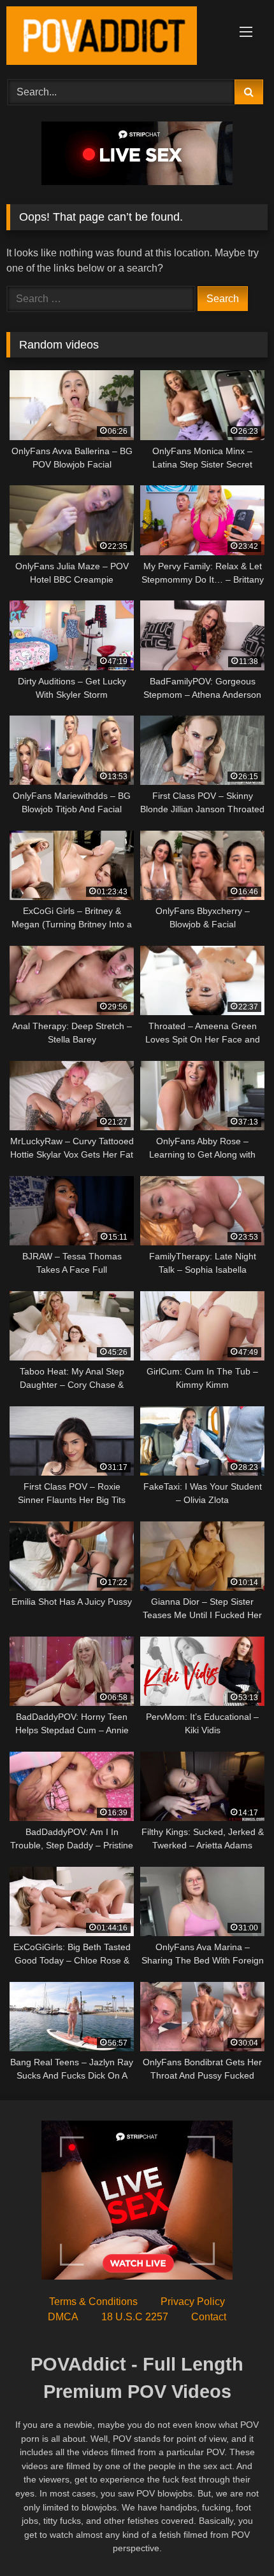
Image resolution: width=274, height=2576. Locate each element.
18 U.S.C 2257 (135, 2317)
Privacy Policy (193, 2302)
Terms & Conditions (93, 2302)
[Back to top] (234, 2538)
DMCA (63, 2317)
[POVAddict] (112, 38)
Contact (209, 2317)
